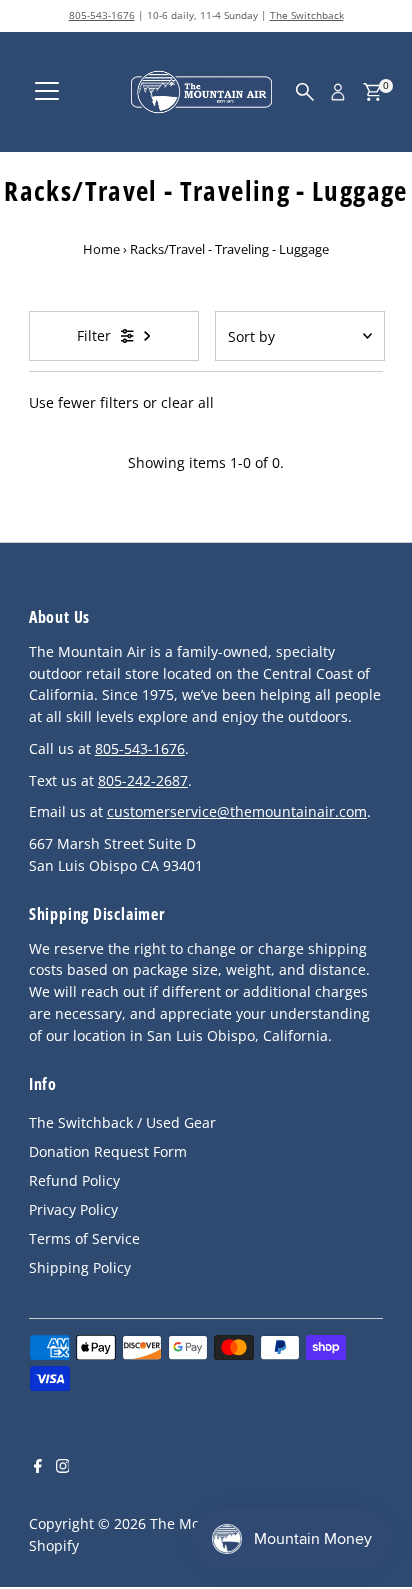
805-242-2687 (143, 780)
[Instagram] (63, 1468)
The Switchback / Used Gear (122, 1122)
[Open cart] (372, 92)
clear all (187, 402)
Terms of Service (84, 1238)
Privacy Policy (73, 1209)
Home (101, 249)
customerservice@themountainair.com (237, 811)
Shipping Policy (80, 1267)
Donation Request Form (108, 1151)
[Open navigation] (47, 92)
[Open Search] (305, 92)
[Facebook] (38, 1468)
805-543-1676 (102, 15)
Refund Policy (74, 1180)
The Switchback (307, 15)
